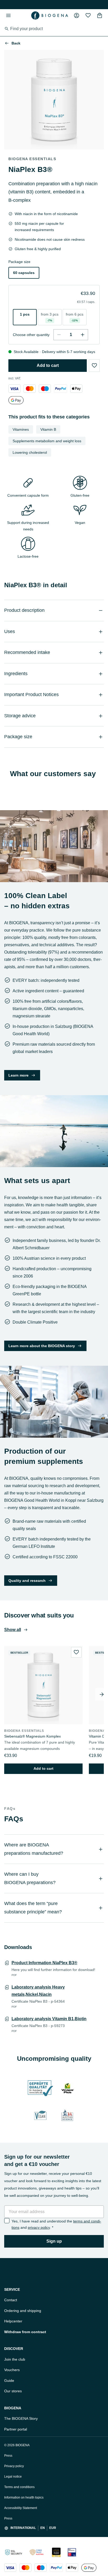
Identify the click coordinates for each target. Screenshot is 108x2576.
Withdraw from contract (25, 2332)
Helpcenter (13, 2321)
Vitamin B (48, 429)
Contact (11, 2300)
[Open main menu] (8, 15)
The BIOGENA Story (21, 2418)
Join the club (15, 2359)
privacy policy (39, 2227)
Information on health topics (24, 2497)
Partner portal (16, 2429)
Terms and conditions (19, 2487)
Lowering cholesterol (30, 452)
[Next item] (102, 1694)
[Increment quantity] (83, 335)
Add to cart (48, 365)
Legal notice (13, 2477)
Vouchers (12, 2370)
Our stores (13, 2391)
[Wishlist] (88, 15)
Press (8, 2456)
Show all (13, 1630)
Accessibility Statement (21, 2508)
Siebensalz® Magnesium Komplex (33, 1736)
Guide (9, 2381)
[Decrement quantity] (59, 335)
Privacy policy (14, 2466)
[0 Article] (100, 15)
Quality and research (27, 1581)
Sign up (54, 2241)
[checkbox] (7, 2221)
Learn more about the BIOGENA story (42, 1346)
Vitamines (21, 429)
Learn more (18, 1075)
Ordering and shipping (23, 2311)
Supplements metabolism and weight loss (47, 441)
